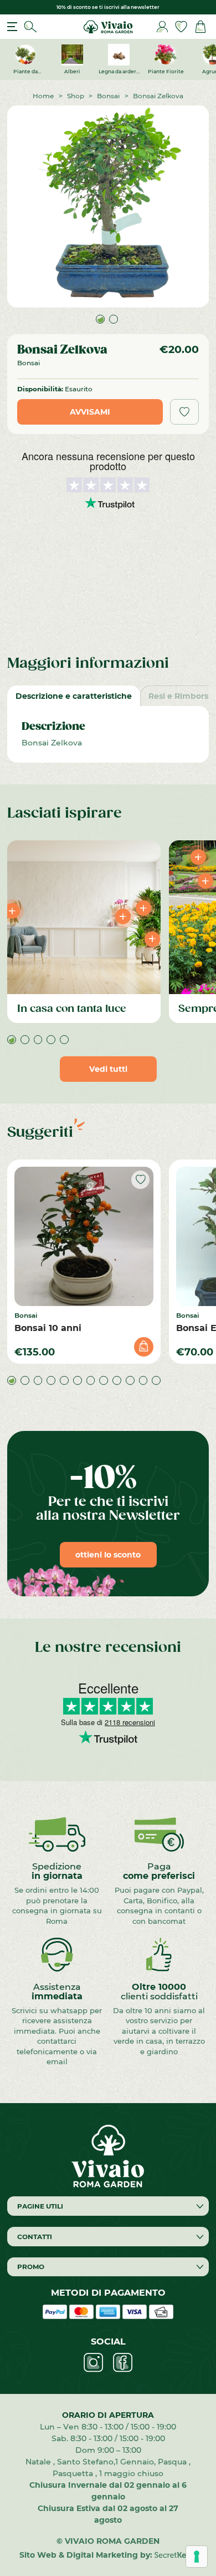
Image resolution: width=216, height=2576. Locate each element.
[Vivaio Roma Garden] (108, 26)
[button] (100, 319)
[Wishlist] (181, 27)
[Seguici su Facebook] (123, 2363)
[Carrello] (200, 27)
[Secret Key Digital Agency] (175, 2555)
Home (43, 95)
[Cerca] (30, 27)
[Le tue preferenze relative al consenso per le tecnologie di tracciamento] (197, 2557)
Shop (76, 95)
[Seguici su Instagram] (93, 2363)
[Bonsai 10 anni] (84, 1236)
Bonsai (108, 95)
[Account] (162, 27)
